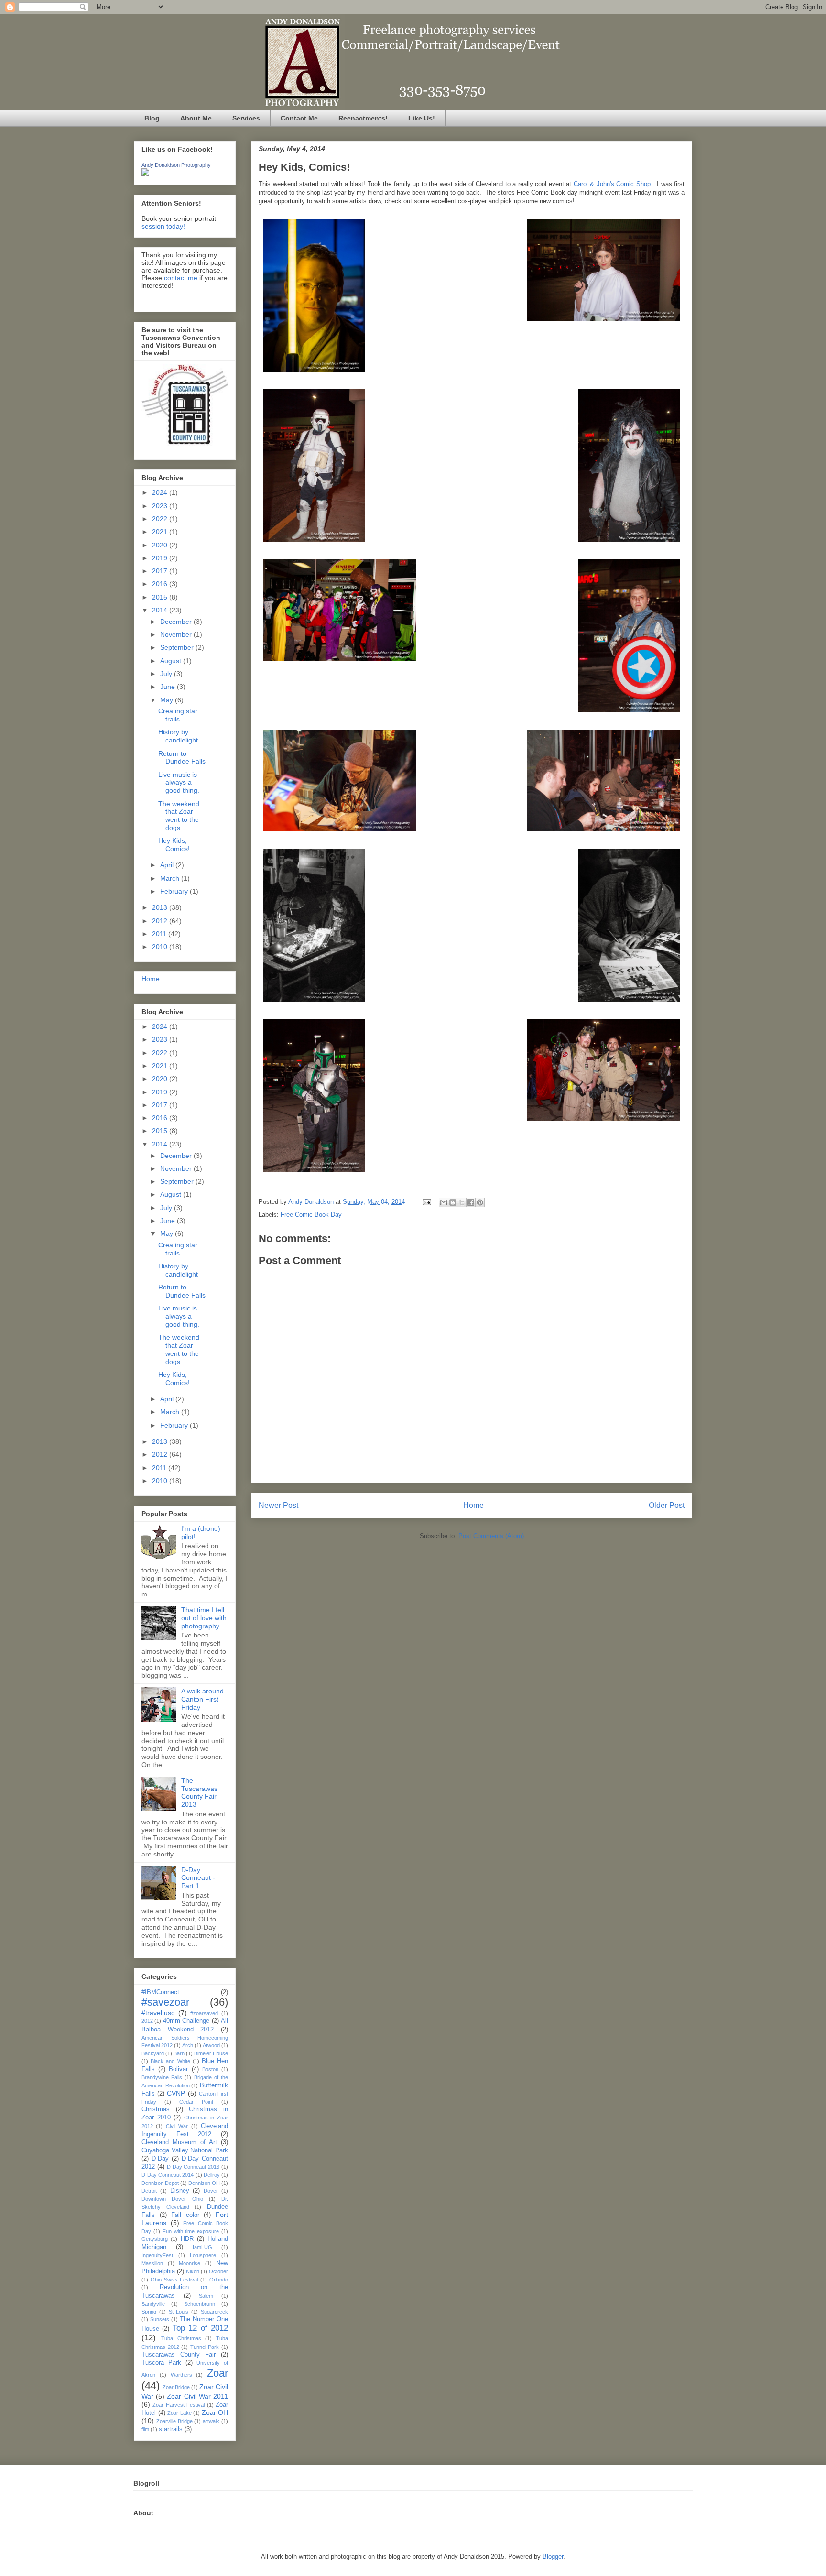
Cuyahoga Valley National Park (185, 2150)
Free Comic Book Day (311, 1215)
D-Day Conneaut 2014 (168, 2175)
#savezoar (165, 2002)
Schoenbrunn (200, 2304)
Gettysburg (155, 2239)
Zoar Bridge (176, 2387)
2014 (161, 610)
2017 (161, 571)
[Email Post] (426, 1202)
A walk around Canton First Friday (202, 1699)
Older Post (667, 1505)
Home (473, 1505)
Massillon (152, 2263)
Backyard (153, 2053)
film (145, 2429)
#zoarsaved (204, 2013)
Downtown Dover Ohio (172, 2199)
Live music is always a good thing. (179, 783)
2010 (161, 947)
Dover (211, 2191)
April (168, 865)
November (177, 634)
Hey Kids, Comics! (174, 845)
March (171, 878)
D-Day (160, 2159)
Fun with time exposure (191, 2231)
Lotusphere (203, 2255)
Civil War (177, 2126)
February (175, 891)
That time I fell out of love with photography (204, 1618)
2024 (161, 492)
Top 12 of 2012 (200, 2328)
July (167, 674)
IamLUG (202, 2247)
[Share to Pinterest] (480, 1202)
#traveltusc (158, 2013)
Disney (180, 2191)
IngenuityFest (157, 2255)
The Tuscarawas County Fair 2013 (199, 1792)
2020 (161, 545)
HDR (187, 2239)
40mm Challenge (186, 2021)
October (218, 2271)
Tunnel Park (205, 2347)
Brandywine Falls (162, 2077)
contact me (181, 278)
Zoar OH (215, 2412)
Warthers (181, 2375)
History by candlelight (178, 736)
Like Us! (422, 118)
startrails (171, 2429)
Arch (188, 2045)
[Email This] (444, 1202)
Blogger (553, 2557)
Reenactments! (363, 118)
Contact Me (299, 118)
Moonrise (190, 2263)
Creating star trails (178, 715)
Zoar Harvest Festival (179, 2405)
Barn (179, 2053)
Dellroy (212, 2175)
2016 (161, 584)
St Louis (179, 2312)
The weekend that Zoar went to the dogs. (179, 816)
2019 (161, 558)
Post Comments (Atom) (491, 1536)
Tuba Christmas (181, 2338)
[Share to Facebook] (471, 1202)
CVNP (176, 2093)
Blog (152, 118)
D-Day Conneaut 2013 (193, 2167)
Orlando (219, 2280)
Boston (210, 2069)
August (172, 661)
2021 (161, 532)
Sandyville (153, 2304)
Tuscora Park (161, 2363)
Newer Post (278, 1505)
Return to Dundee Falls (182, 758)
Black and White (170, 2061)
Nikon (193, 2271)
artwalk (211, 2421)
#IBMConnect (160, 1992)
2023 (161, 506)
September (178, 647)
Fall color (185, 2215)
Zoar (217, 2373)
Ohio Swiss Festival (174, 2280)
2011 (160, 934)
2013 (161, 907)
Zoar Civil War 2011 (197, 2396)
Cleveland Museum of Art (179, 2142)
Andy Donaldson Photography (176, 165)
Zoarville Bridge (174, 2421)
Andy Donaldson (312, 1202)
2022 (161, 519)
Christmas (156, 2109)
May (168, 700)
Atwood (211, 2045)
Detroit (149, 2191)
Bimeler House (211, 2053)
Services (246, 118)
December (177, 622)
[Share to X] (462, 1202)
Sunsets (160, 2319)
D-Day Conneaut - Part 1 (198, 1878)
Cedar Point (196, 2102)
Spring (149, 2312)
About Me (196, 118)
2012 (161, 921)
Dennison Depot (160, 2183)
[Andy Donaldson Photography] (145, 174)
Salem (206, 2296)
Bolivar (178, 2069)
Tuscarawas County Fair (179, 2355)
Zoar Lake (179, 2413)
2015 (161, 597)
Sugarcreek (214, 2312)
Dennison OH (204, 2183)
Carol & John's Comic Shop (612, 184)
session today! (163, 226)
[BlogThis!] (453, 1202)
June (168, 687)
